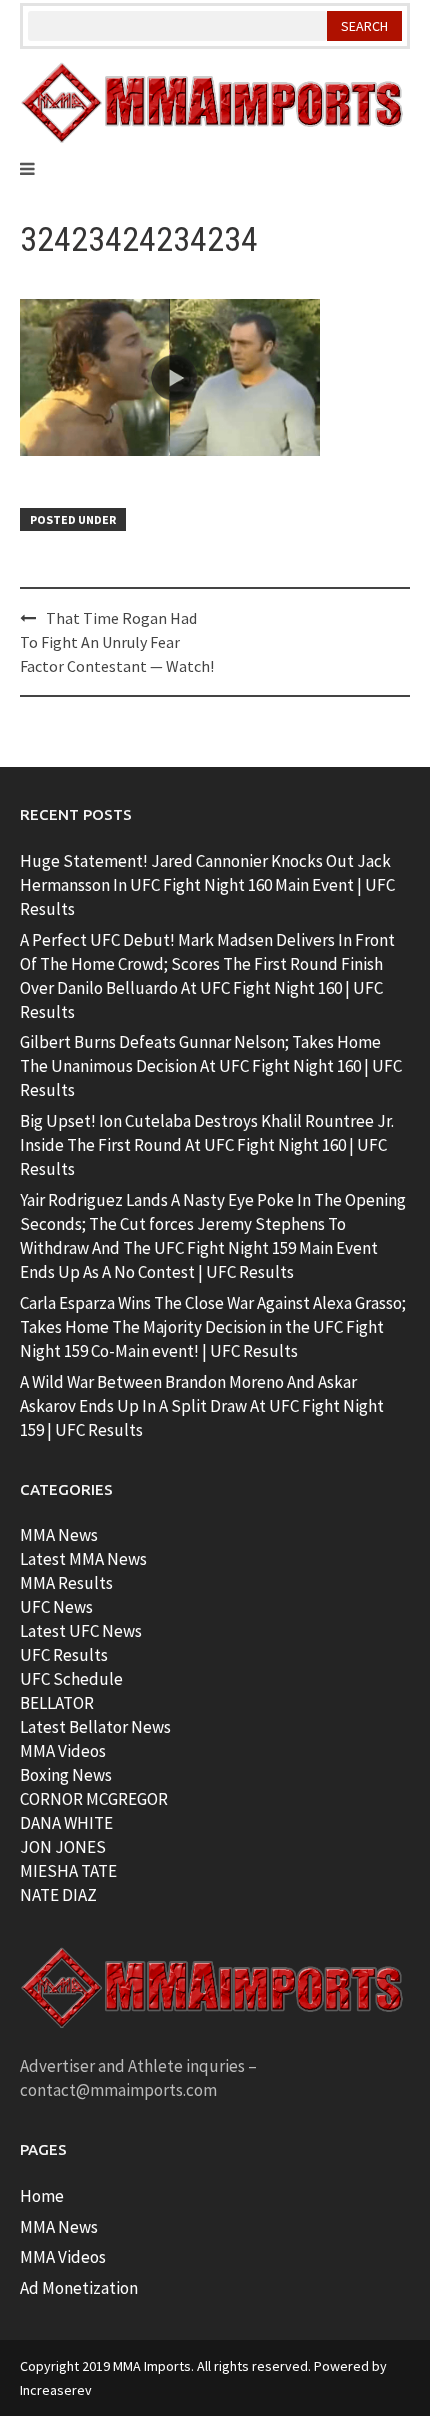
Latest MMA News (83, 1559)
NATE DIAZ (58, 1895)
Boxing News (66, 1775)
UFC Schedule (71, 1679)
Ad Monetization (79, 2288)
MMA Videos (63, 1751)
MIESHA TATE (68, 1871)
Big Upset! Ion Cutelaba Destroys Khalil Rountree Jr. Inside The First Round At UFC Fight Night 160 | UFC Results (207, 1145)
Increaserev (56, 2390)
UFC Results (64, 1655)
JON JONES (63, 1847)
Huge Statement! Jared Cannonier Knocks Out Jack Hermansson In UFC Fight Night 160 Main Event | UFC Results (207, 885)
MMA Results (66, 1583)
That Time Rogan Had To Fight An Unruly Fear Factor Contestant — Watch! (117, 642)
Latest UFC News (81, 1631)
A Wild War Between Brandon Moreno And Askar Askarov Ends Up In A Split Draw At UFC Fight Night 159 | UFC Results (202, 1406)
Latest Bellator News (95, 1727)
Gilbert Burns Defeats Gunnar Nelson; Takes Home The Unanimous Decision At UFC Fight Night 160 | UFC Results (211, 1066)
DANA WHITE (66, 1823)
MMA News (59, 1535)
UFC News (56, 1607)
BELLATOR (57, 1703)
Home (42, 2196)
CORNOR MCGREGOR (94, 1799)
